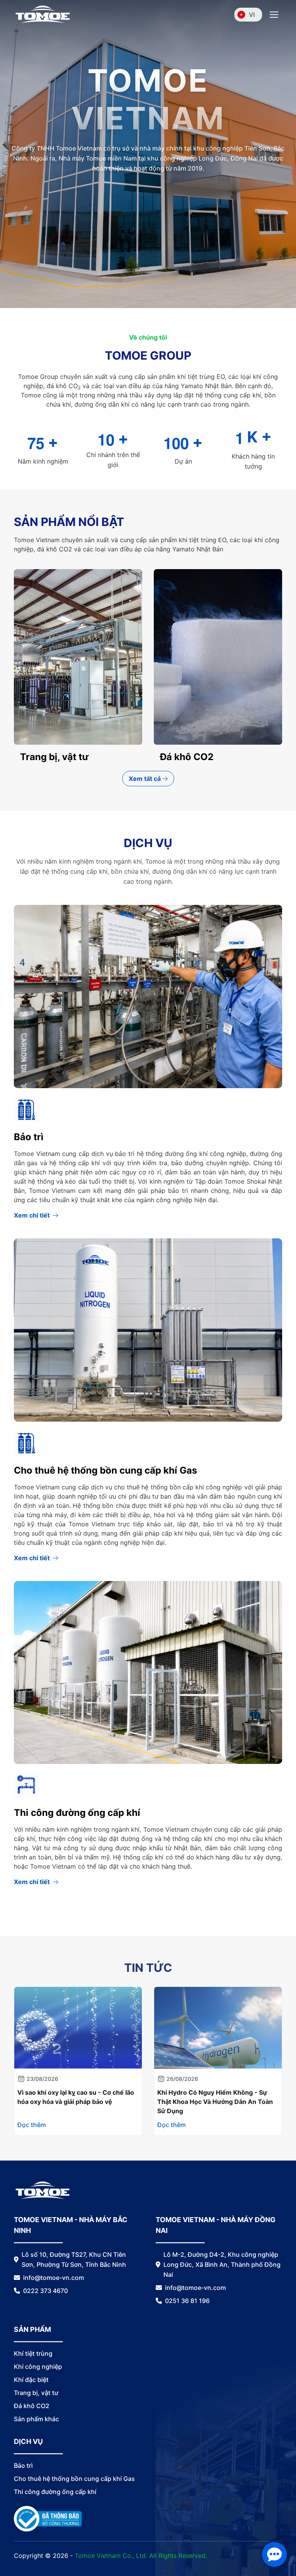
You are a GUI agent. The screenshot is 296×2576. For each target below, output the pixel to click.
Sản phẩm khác (55, 757)
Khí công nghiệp (38, 2367)
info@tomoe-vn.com (54, 2278)
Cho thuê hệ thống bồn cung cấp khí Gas (105, 1470)
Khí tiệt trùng (190, 757)
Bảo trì (29, 1137)
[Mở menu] (274, 15)
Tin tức (148, 1968)
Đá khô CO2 (32, 2406)
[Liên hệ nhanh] (274, 2554)
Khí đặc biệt (31, 2380)
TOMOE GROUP (148, 355)
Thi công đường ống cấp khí (77, 1813)
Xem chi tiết (32, 1215)
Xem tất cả (145, 779)
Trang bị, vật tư (36, 2393)
